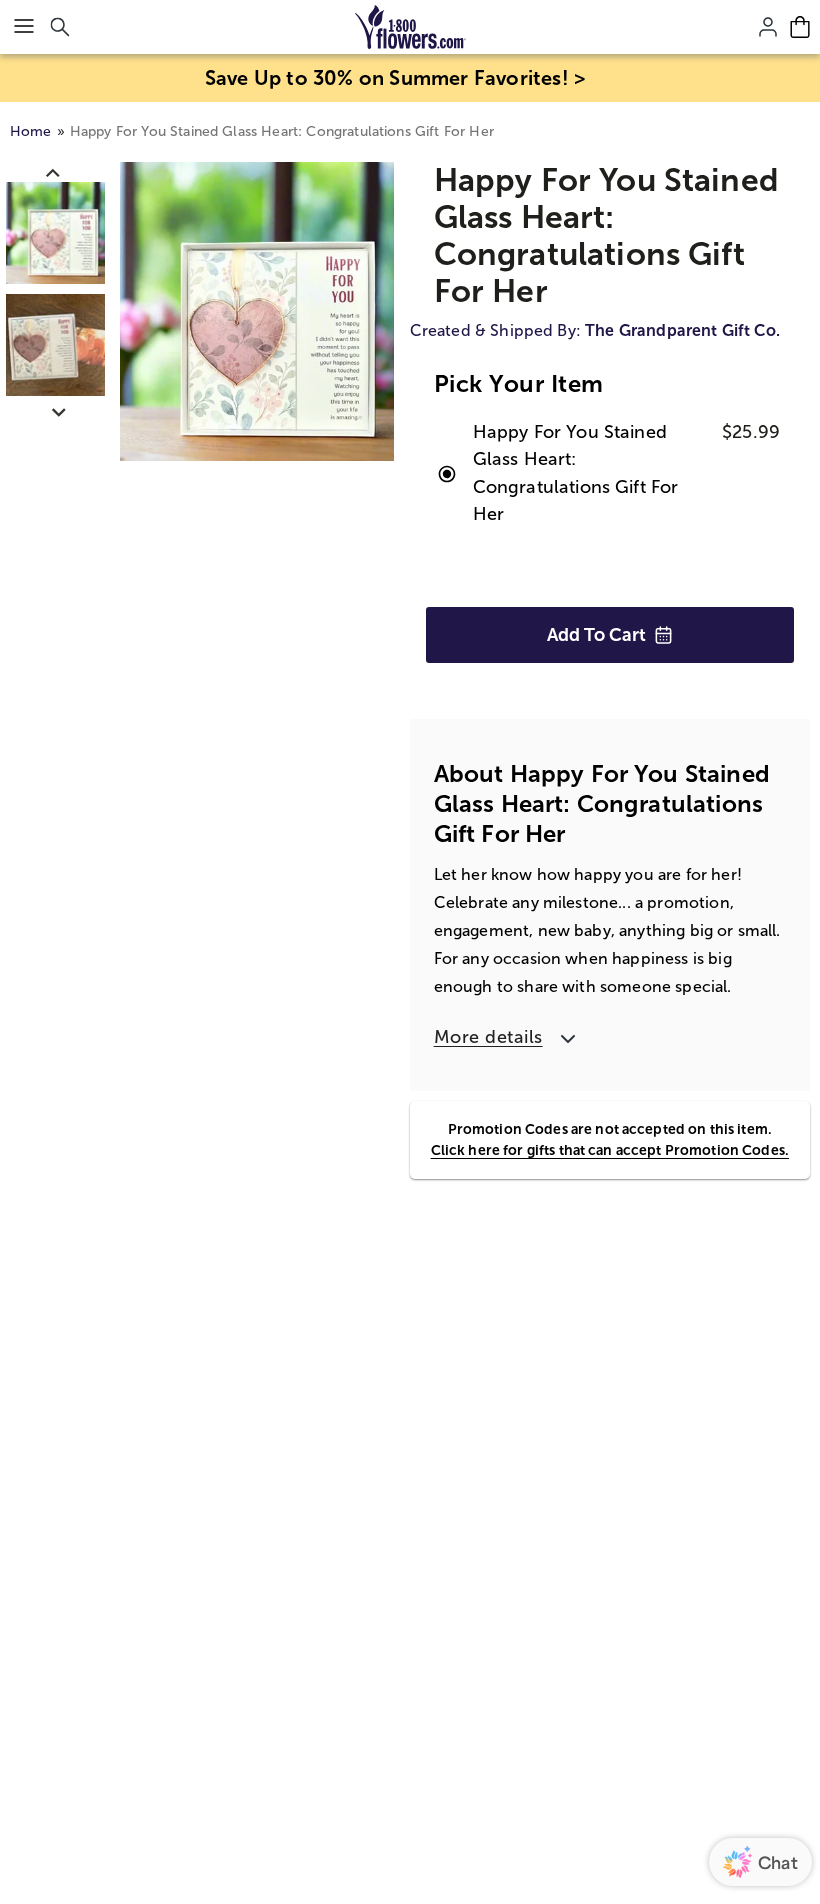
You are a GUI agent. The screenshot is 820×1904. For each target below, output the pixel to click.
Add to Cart (596, 635)
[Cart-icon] (800, 27)
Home (31, 131)
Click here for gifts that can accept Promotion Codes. (610, 1150)
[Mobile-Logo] (410, 27)
